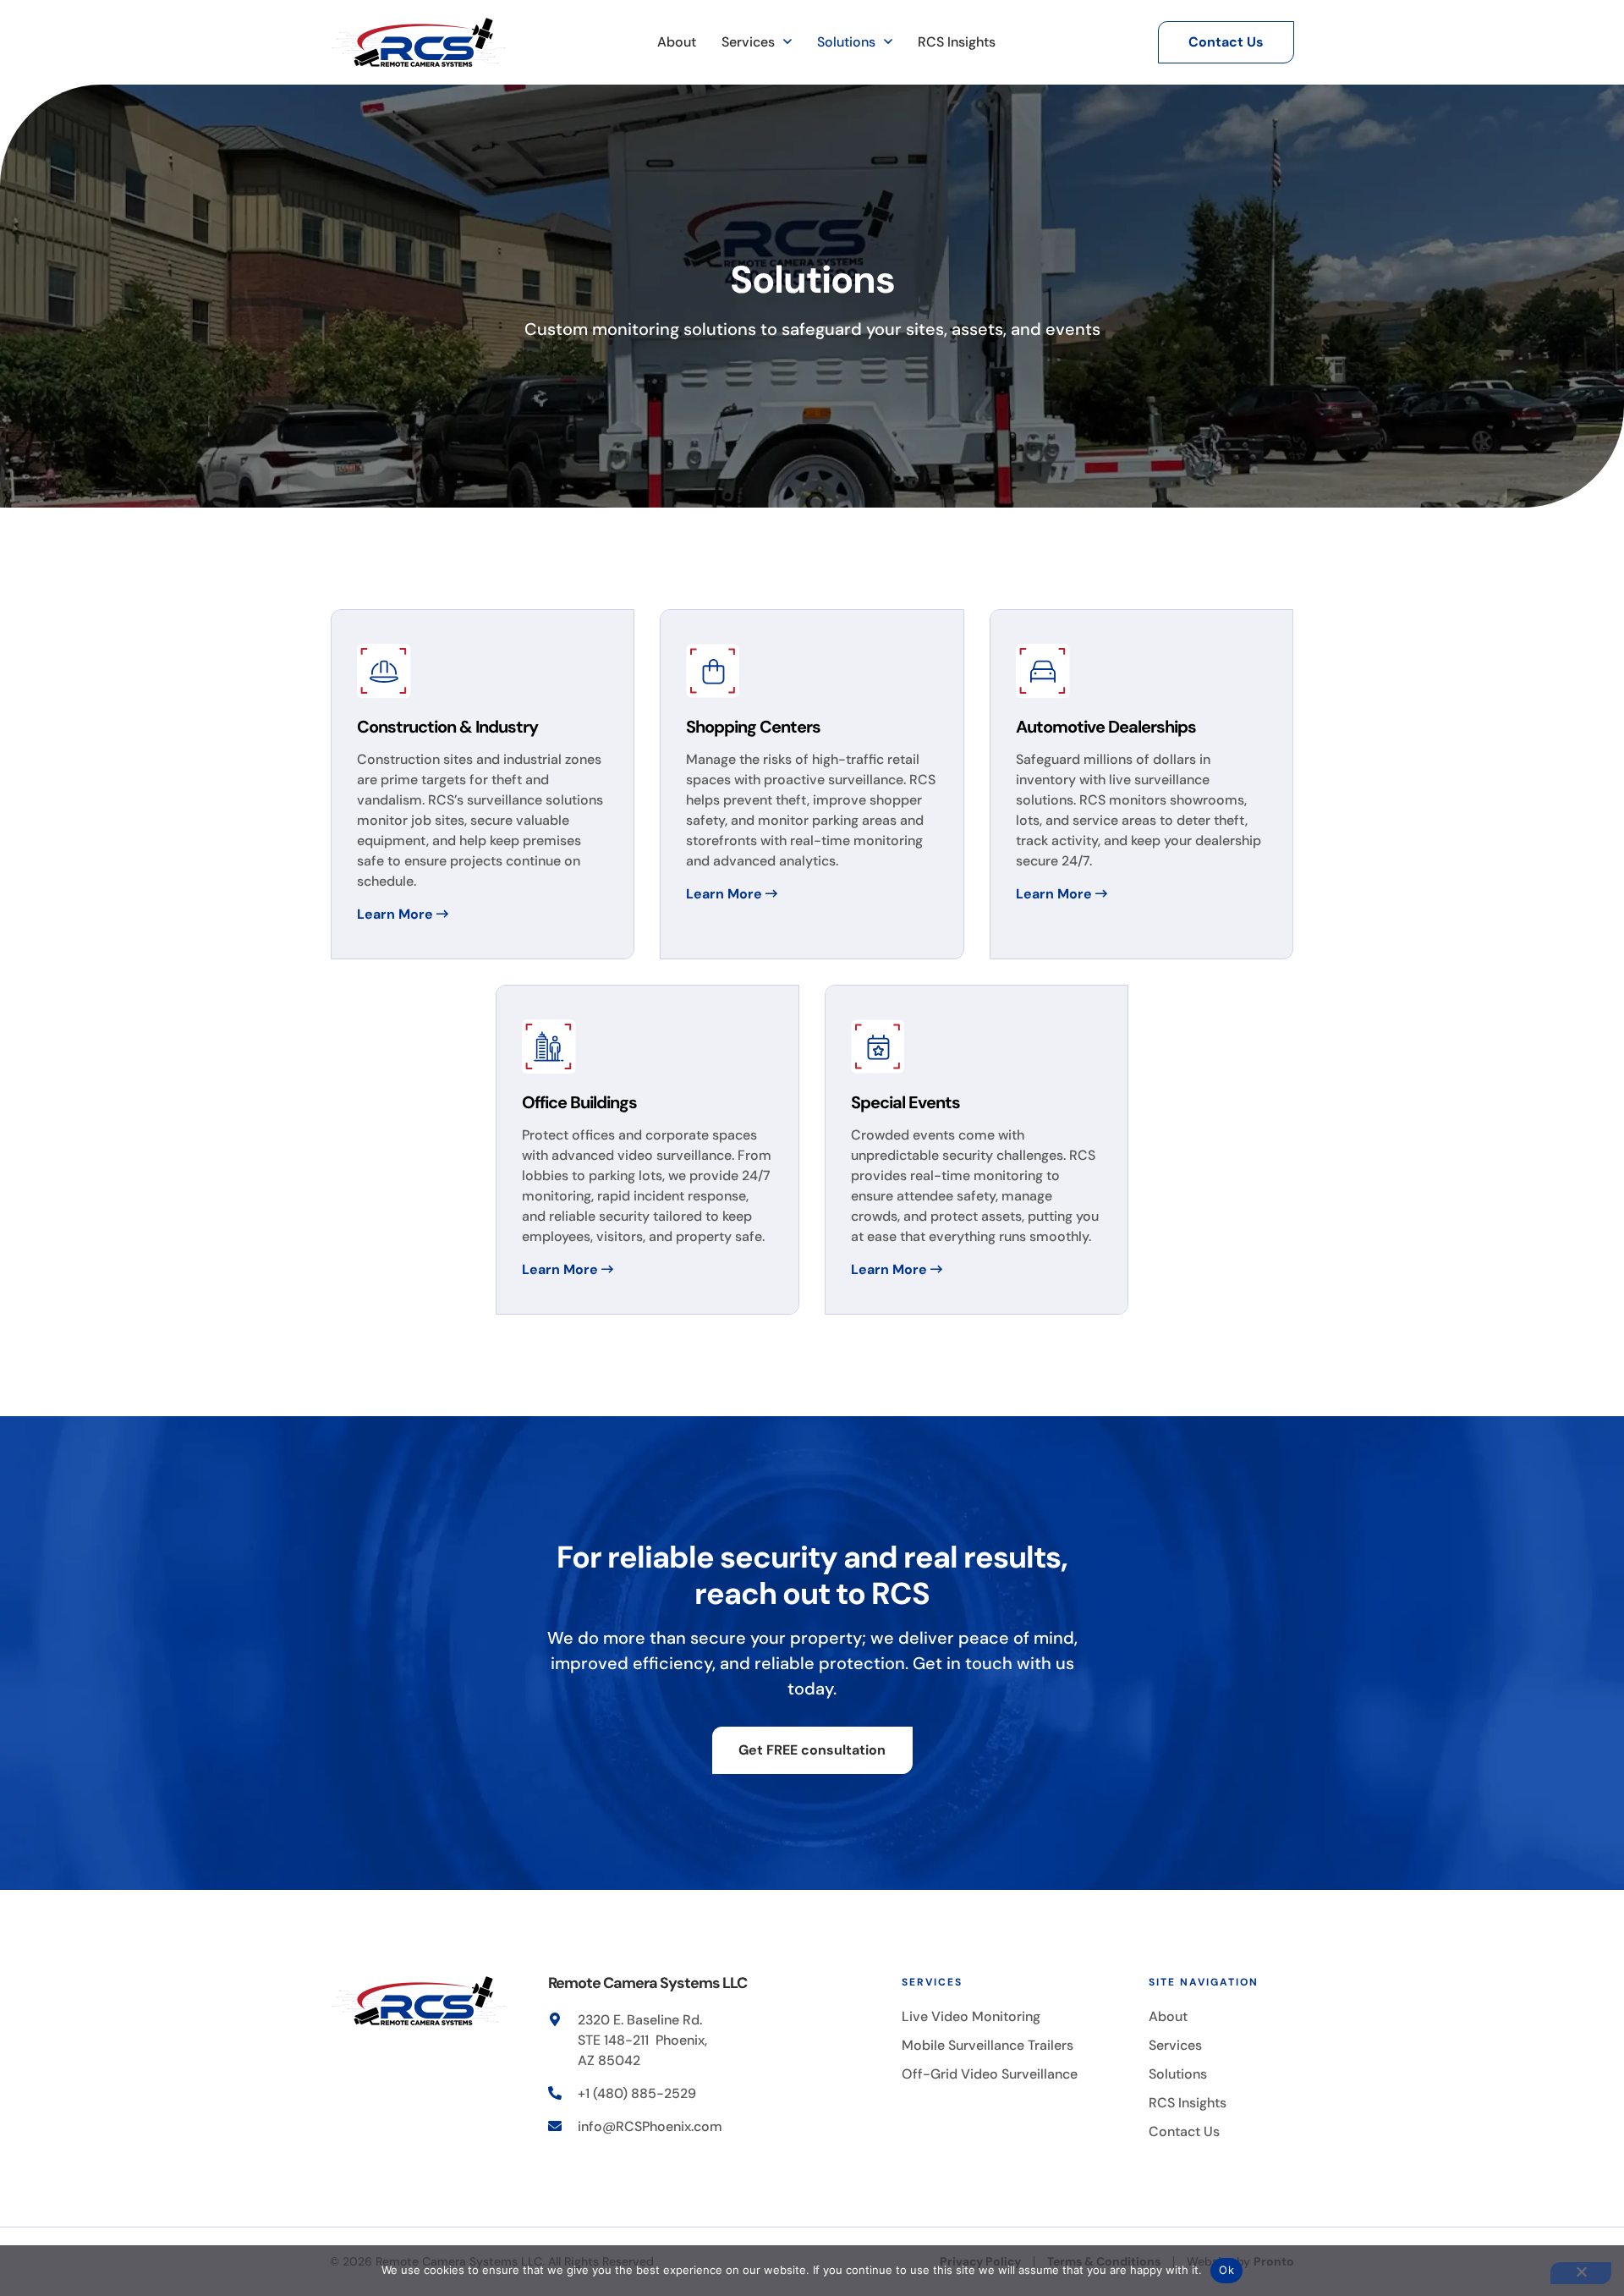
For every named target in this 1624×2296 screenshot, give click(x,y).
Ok (1226, 2270)
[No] (1581, 2273)
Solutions (846, 42)
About (677, 42)
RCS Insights (957, 42)
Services (748, 42)
